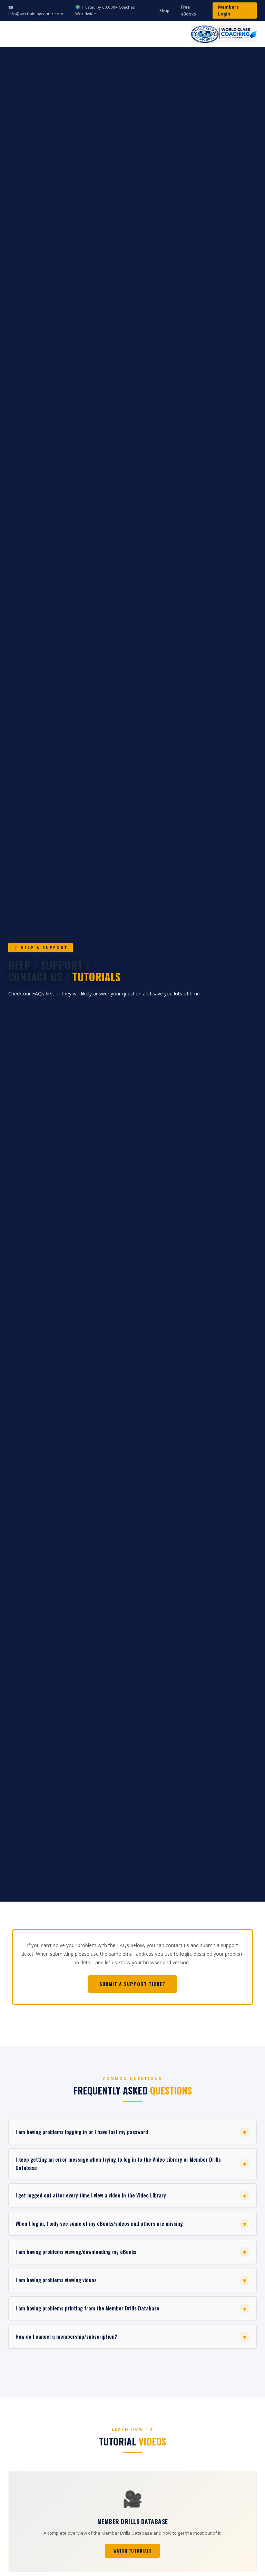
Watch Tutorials (133, 2551)
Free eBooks (189, 11)
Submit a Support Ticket (132, 1984)
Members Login (228, 11)
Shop (164, 11)
